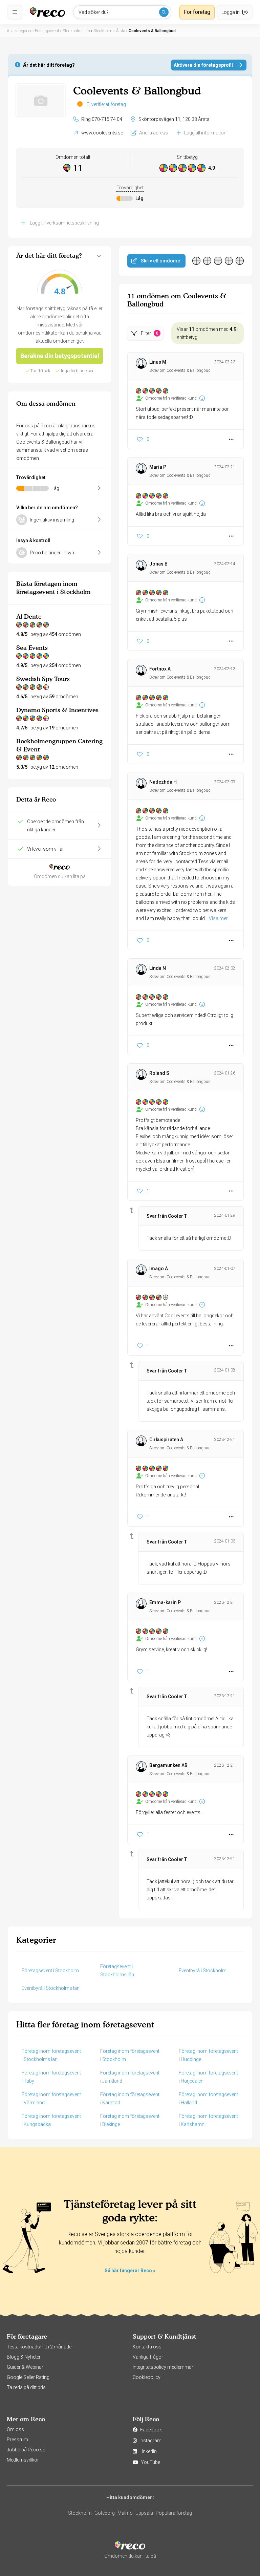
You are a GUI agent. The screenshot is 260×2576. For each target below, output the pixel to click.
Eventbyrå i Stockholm (203, 1971)
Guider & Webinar (25, 2367)
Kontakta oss (147, 2347)
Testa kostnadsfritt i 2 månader (40, 2347)
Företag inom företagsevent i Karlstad (130, 2099)
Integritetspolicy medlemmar (163, 2367)
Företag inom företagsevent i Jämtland (130, 2077)
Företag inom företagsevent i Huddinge (208, 2055)
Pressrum (17, 2440)
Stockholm (80, 2513)
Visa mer (218, 918)
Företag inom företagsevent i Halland (208, 2099)
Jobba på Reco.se (26, 2450)
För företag (197, 12)
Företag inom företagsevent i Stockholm (130, 2055)
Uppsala (144, 2513)
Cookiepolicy (147, 2377)
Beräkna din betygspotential (60, 356)
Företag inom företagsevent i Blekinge (130, 2120)
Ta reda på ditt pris (26, 2387)
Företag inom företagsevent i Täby (51, 2077)
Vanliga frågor (148, 2357)
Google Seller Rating (28, 2377)
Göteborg (105, 2513)
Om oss (15, 2429)
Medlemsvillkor (23, 2460)
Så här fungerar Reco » (130, 2271)
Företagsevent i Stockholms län (117, 1971)
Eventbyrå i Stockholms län (51, 1988)
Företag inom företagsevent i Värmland (51, 2099)
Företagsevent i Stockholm (50, 1971)
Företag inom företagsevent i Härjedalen (208, 2077)
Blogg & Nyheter (24, 2357)
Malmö (125, 2513)
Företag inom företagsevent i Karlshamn (208, 2120)
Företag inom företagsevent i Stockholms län (51, 2055)
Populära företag (174, 2513)
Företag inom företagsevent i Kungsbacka (51, 2120)
